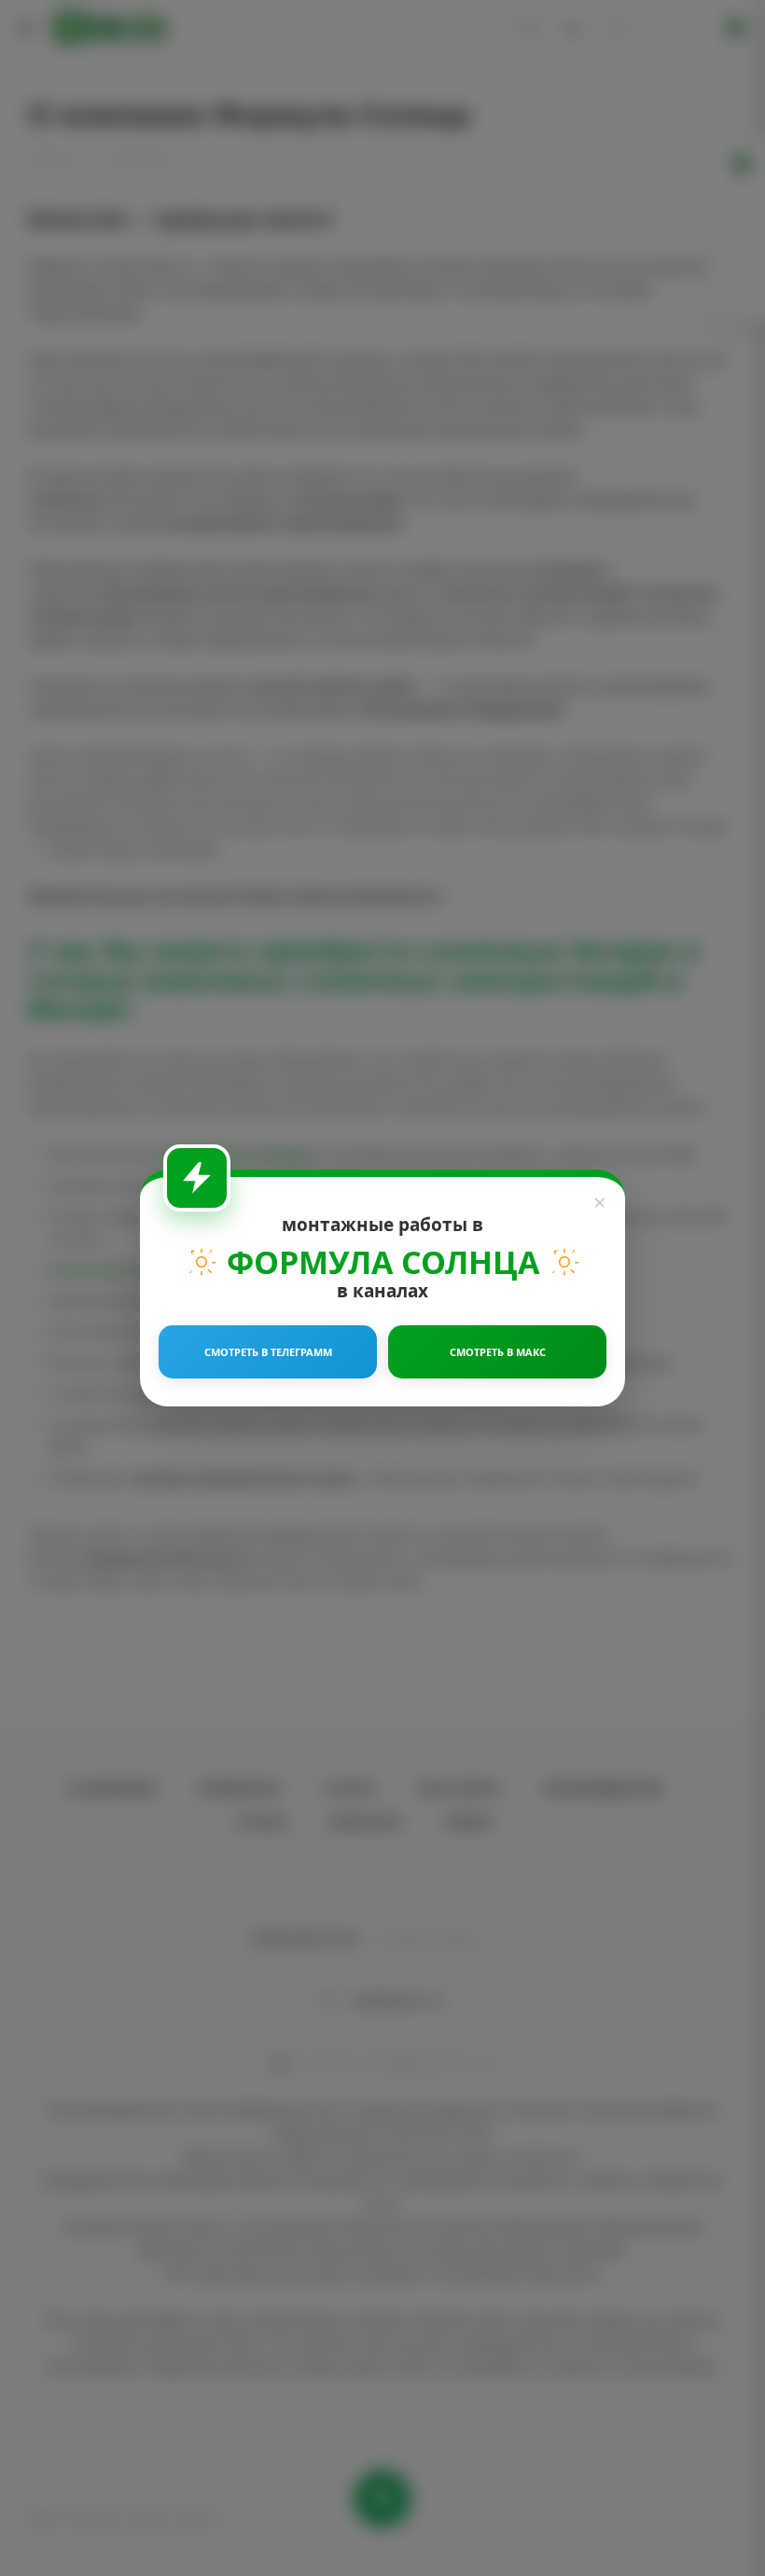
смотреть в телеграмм (268, 1352)
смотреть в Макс (498, 1352)
